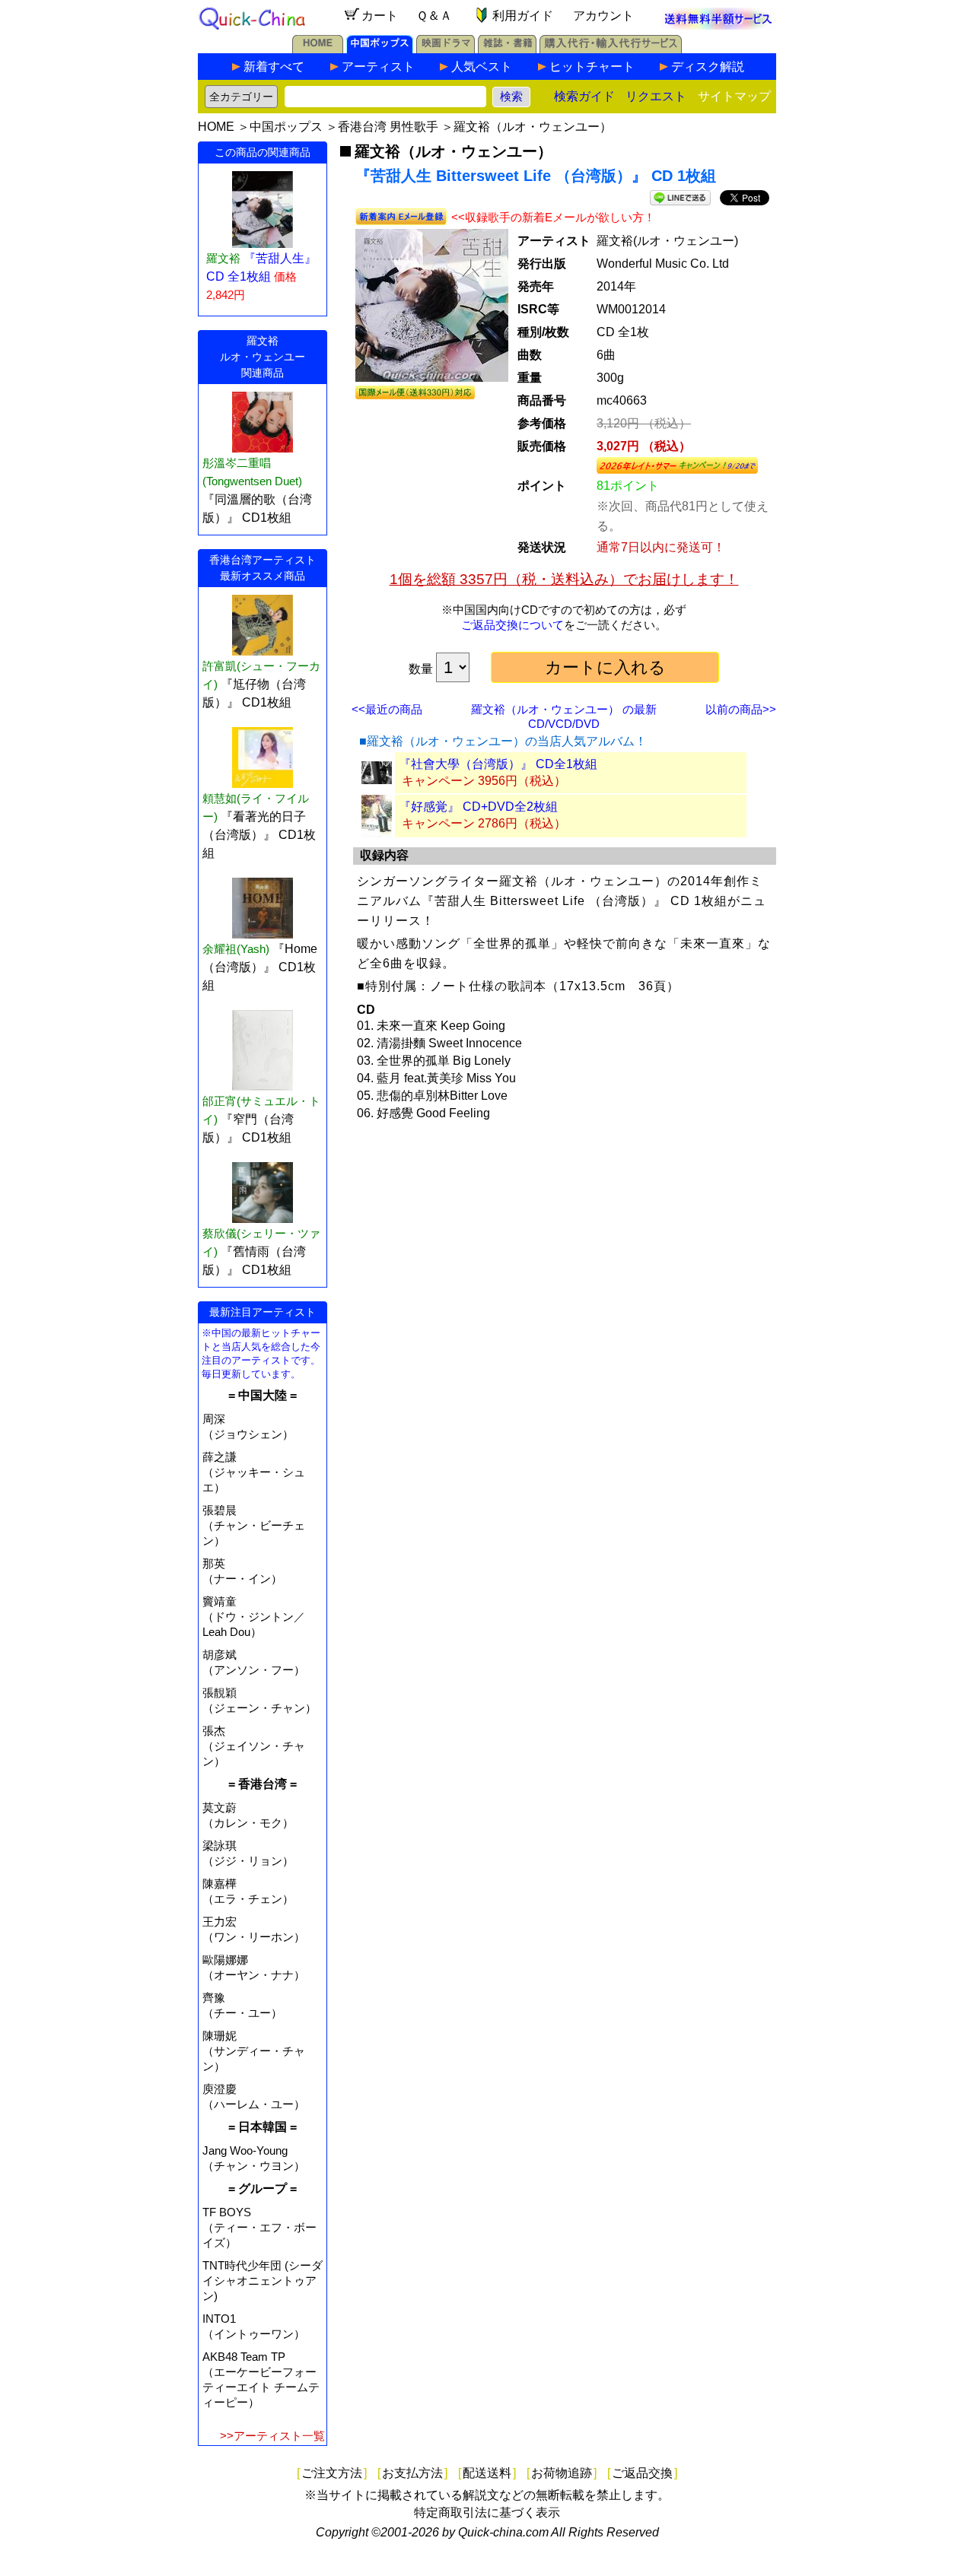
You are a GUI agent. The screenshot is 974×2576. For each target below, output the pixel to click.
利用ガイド (523, 16)
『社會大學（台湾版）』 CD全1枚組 (498, 764)
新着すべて (274, 67)
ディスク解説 (708, 67)
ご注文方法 (332, 2473)
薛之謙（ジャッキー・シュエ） (254, 1472)
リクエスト (656, 96)
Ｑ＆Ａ (434, 16)
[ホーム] (318, 49)
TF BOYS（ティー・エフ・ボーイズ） (259, 2227)
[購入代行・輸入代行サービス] (611, 49)
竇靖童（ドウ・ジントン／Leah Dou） (254, 1617)
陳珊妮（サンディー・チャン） (254, 2051)
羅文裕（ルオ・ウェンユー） (533, 127)
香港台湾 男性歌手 (388, 127)
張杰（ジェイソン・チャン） (254, 1746)
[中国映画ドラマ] (446, 49)
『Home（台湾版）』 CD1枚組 (260, 967)
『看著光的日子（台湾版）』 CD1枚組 (259, 835)
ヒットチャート (592, 67)
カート (380, 16)
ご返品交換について (512, 625)
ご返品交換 (642, 2473)
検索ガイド (584, 96)
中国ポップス (286, 127)
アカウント (603, 16)
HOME (216, 127)
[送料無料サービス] (718, 25)
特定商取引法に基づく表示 (487, 2512)
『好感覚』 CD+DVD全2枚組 (478, 807)
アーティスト (378, 67)
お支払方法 (412, 2473)
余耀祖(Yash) (236, 949)
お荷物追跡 (562, 2473)
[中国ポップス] (380, 49)
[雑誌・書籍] (507, 49)
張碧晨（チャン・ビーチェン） (254, 1525)
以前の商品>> (741, 709)
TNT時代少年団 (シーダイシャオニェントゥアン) (263, 2281)
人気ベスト (482, 67)
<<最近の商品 (387, 709)
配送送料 (487, 2473)
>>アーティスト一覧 (272, 2436)
